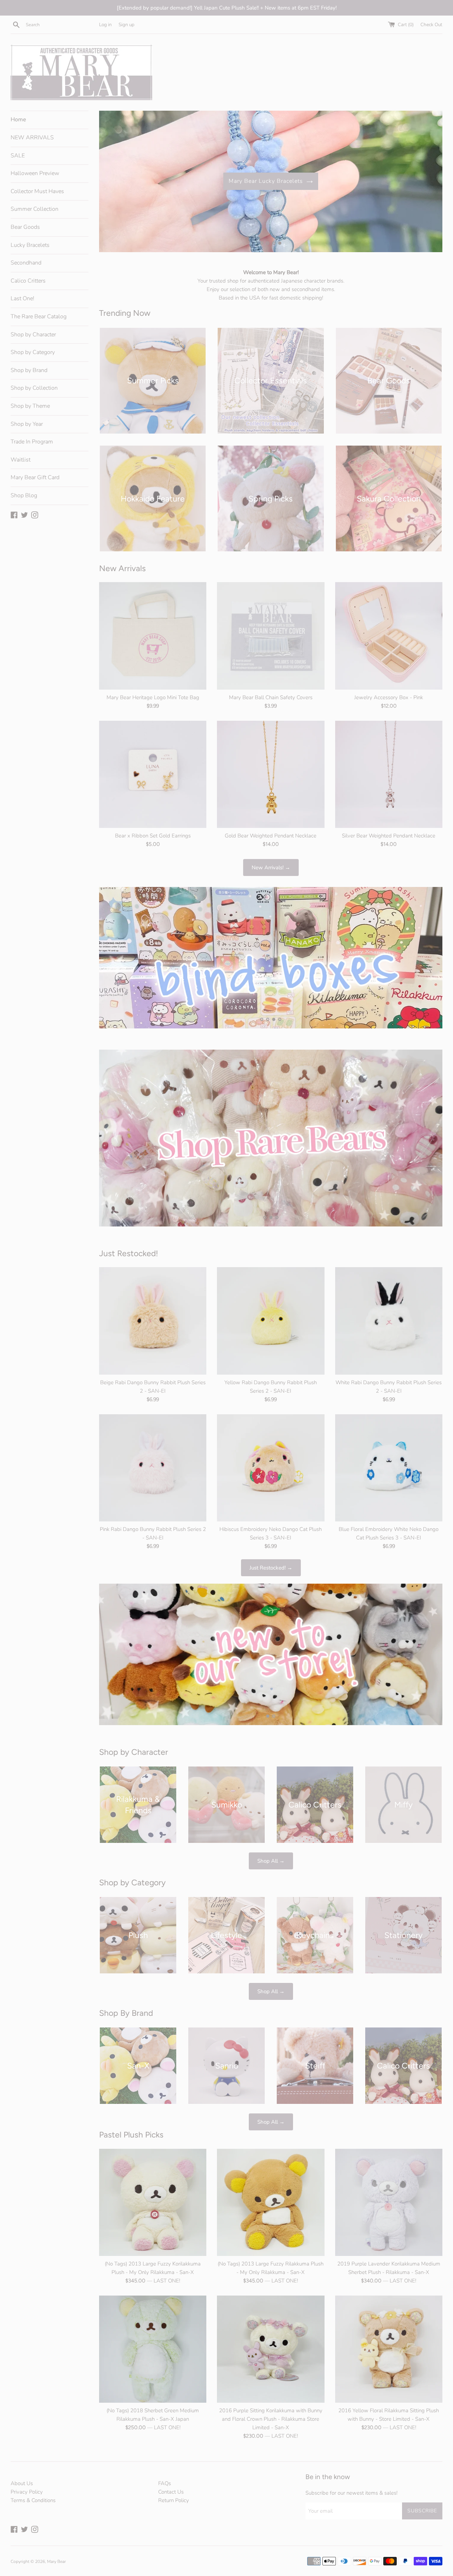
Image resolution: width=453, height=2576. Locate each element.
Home (18, 120)
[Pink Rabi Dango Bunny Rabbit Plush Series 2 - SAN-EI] (153, 1468)
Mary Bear (56, 2562)
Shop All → (271, 1861)
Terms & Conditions (33, 2500)
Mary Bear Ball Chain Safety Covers (271, 697)
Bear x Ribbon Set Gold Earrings (153, 836)
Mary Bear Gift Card (35, 477)
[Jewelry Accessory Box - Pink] (389, 636)
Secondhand (26, 263)
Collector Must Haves (37, 191)
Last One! (22, 298)
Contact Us (171, 2492)
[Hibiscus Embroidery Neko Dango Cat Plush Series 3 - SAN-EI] (271, 1468)
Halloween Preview (35, 173)
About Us (22, 2483)
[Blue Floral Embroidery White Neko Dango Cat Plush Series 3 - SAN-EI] (389, 1468)
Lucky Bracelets (30, 245)
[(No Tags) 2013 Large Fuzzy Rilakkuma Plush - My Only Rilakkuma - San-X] (271, 2202)
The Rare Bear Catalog (39, 317)
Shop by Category (33, 352)
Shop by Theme (30, 406)
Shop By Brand (126, 2013)
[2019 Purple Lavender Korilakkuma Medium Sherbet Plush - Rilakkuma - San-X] (389, 2202)
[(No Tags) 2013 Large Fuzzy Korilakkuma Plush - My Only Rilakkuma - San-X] (153, 2202)
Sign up (127, 25)
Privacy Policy (27, 2492)
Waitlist (21, 460)
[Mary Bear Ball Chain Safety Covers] (271, 636)
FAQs (165, 2483)
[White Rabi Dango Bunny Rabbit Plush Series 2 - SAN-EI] (389, 1321)
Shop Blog (24, 495)
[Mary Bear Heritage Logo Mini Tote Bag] (153, 636)
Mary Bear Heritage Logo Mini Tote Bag (153, 697)
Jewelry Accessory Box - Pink (389, 697)
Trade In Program (32, 442)
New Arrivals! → (271, 868)
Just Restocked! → (271, 1568)
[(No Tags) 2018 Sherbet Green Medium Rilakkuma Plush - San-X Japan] (153, 2349)
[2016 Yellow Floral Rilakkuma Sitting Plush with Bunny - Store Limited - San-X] (389, 2349)
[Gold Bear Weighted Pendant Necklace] (271, 774)
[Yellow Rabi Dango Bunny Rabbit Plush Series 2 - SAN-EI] (271, 1321)
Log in (105, 25)
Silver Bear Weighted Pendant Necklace (389, 836)
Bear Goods (25, 227)
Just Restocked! (129, 1253)
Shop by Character (33, 335)
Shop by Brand (29, 370)
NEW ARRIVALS (32, 138)
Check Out (431, 25)
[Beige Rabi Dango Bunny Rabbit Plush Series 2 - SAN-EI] (153, 1321)
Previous (114, 183)
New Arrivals (122, 568)
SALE (18, 156)
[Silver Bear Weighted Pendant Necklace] (389, 774)
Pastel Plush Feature (266, 181)
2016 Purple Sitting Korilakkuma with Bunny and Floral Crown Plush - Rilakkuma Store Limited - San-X (271, 2419)
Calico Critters (28, 281)
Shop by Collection (34, 388)
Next (427, 183)
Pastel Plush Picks (131, 2135)
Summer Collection (35, 209)
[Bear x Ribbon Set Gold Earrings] (153, 774)
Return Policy (174, 2500)
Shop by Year (27, 424)
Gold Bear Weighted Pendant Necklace (271, 836)
